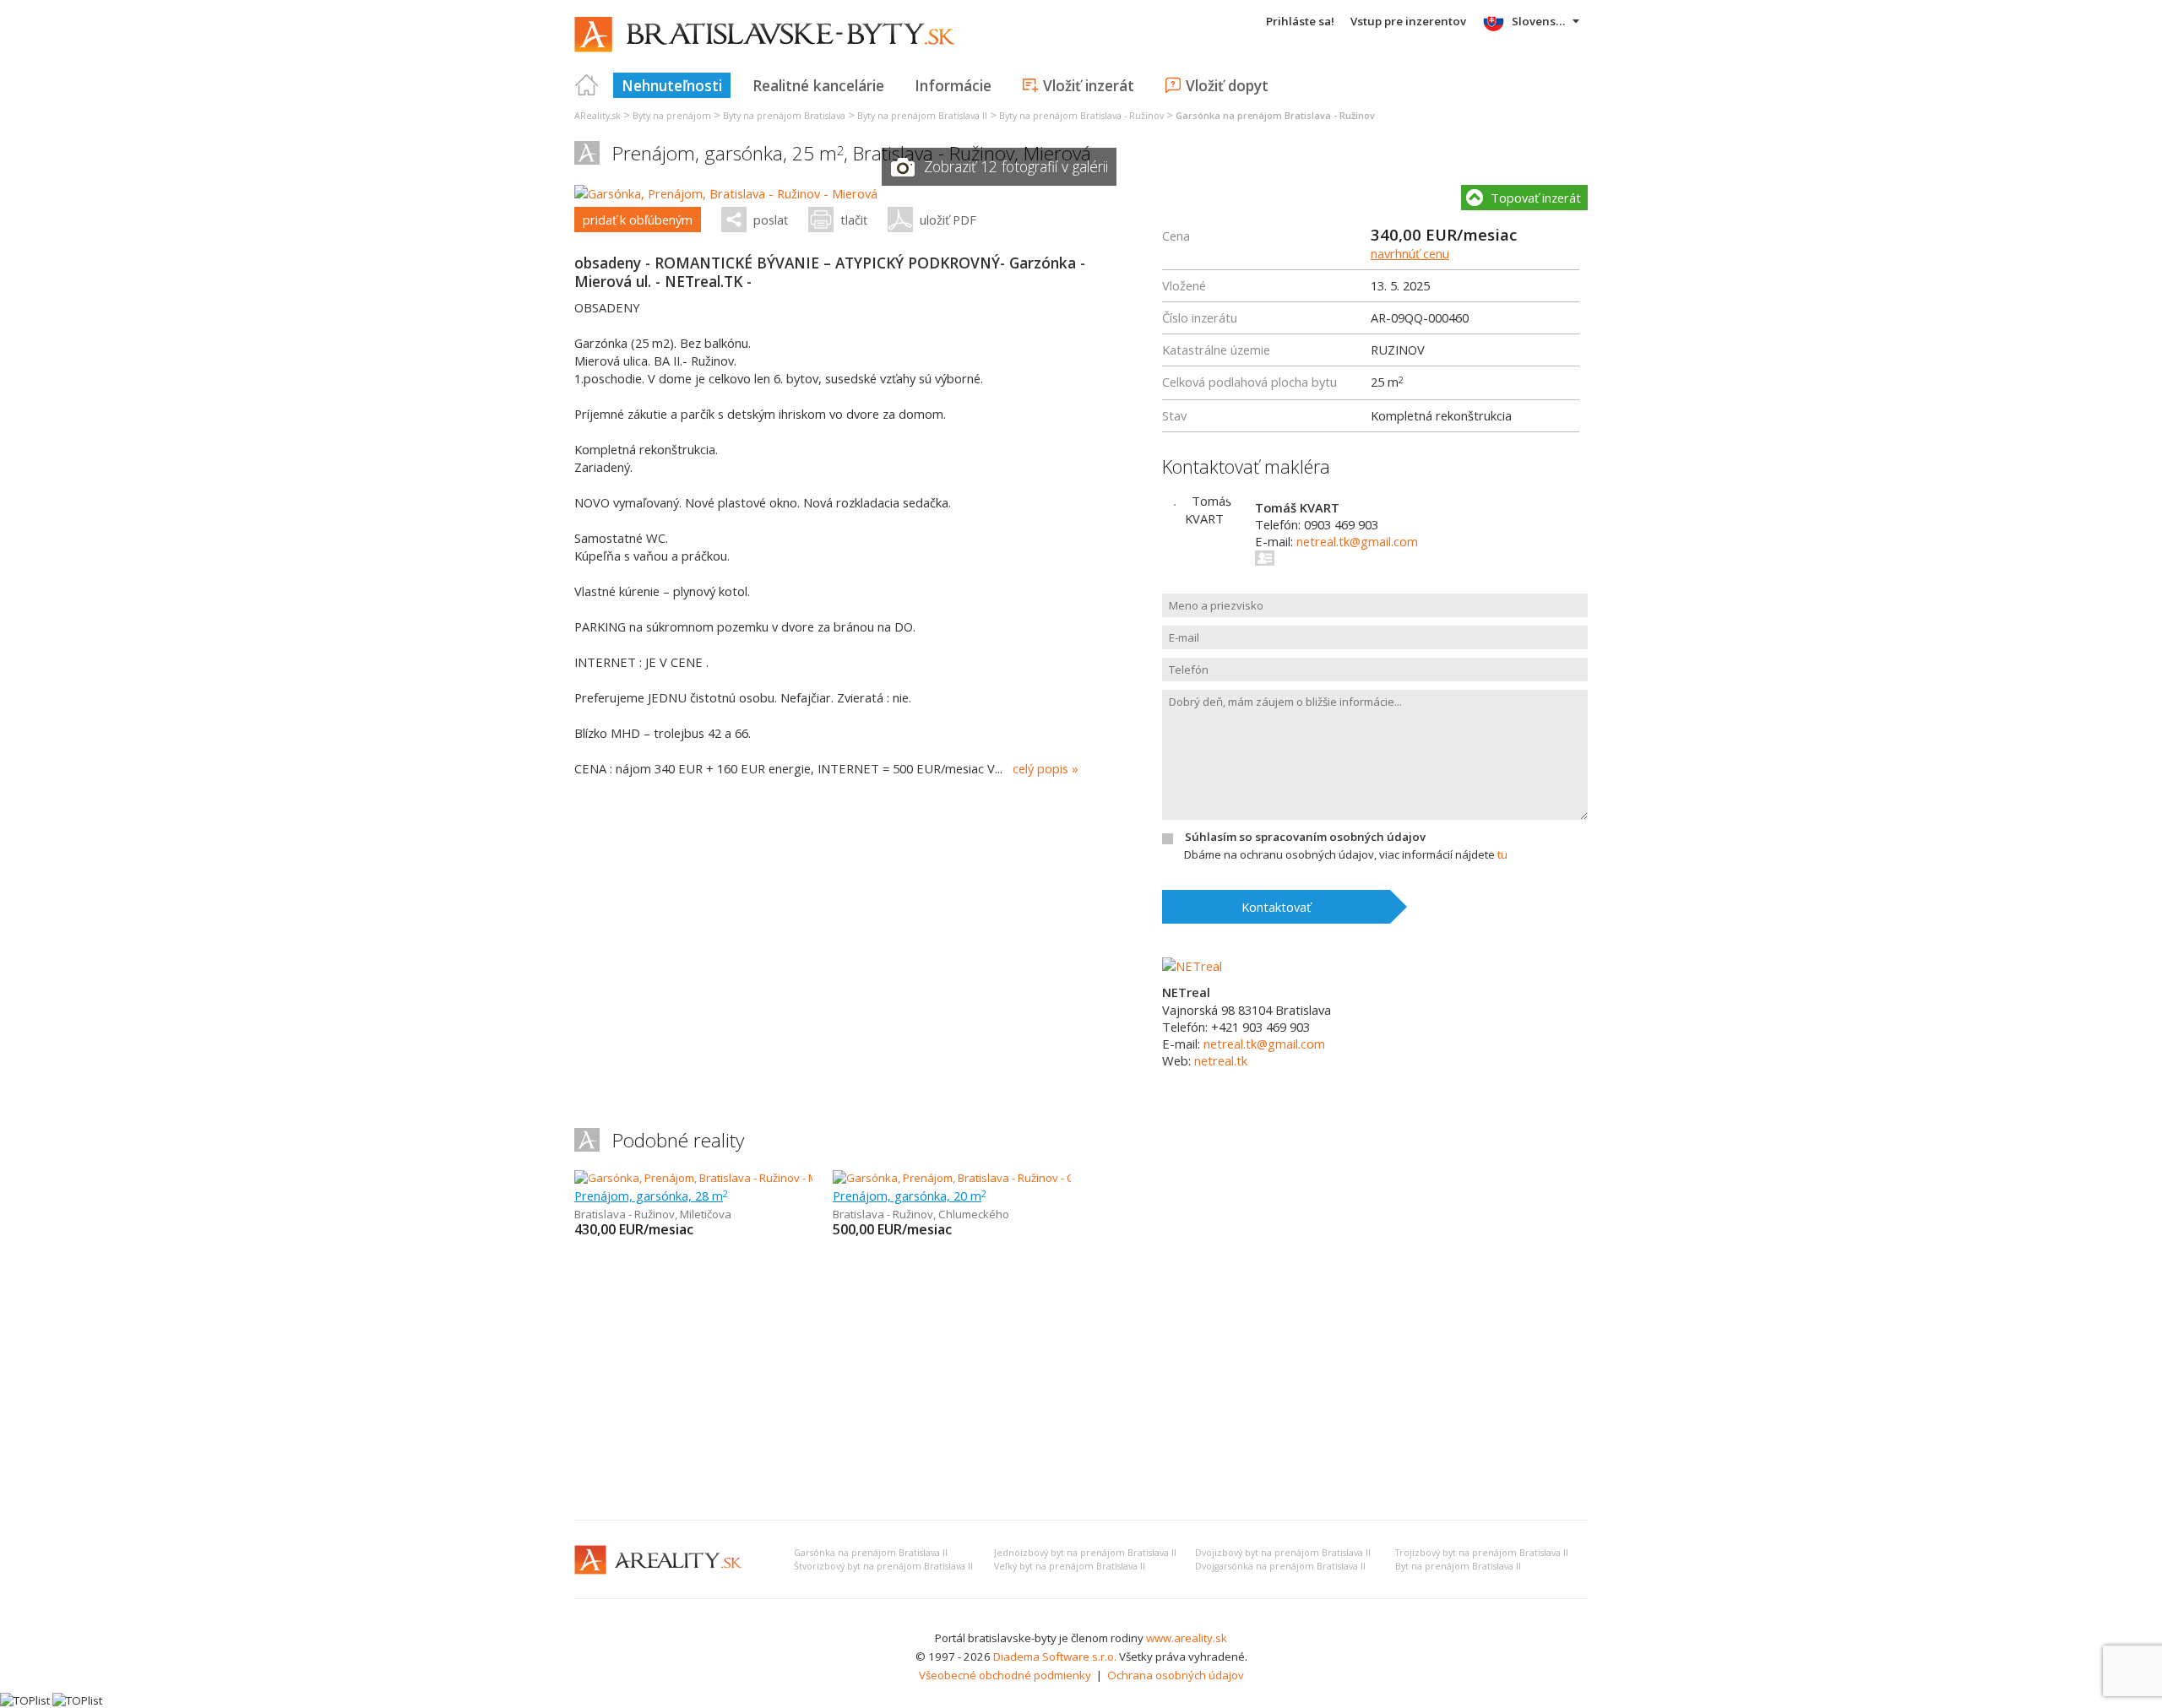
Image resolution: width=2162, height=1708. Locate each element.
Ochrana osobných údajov (1176, 1675)
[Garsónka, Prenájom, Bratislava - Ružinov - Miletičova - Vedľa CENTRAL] (754, 1178)
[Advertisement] (1081, 1380)
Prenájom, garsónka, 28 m (651, 1196)
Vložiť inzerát (1089, 85)
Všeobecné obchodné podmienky (1005, 1675)
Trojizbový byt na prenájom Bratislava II (1482, 1553)
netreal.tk (1221, 1060)
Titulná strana (587, 85)
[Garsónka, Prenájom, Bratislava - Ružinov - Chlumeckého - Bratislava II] (1012, 1178)
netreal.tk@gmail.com (1357, 541)
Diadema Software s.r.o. (1055, 1656)
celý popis (1040, 768)
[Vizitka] (1266, 558)
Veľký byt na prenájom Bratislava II (1070, 1566)
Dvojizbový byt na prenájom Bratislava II (1283, 1553)
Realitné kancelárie (818, 85)
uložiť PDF (948, 220)
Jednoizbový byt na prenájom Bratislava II (1085, 1553)
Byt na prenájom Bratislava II (1458, 1566)
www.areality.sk (1187, 1638)
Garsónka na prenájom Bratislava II (871, 1553)
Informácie (953, 85)
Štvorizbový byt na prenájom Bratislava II (883, 1566)
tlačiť (854, 220)
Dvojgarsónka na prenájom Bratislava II (1280, 1566)
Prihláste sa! (1300, 21)
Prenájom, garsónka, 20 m (910, 1196)
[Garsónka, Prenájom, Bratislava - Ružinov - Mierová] (726, 193)
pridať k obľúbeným (638, 220)
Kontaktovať (1276, 907)
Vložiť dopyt (1227, 85)
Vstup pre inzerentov (1408, 21)
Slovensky (1540, 21)
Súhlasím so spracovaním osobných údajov (1305, 837)
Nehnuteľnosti (672, 85)
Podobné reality (678, 1140)
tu (1502, 854)
